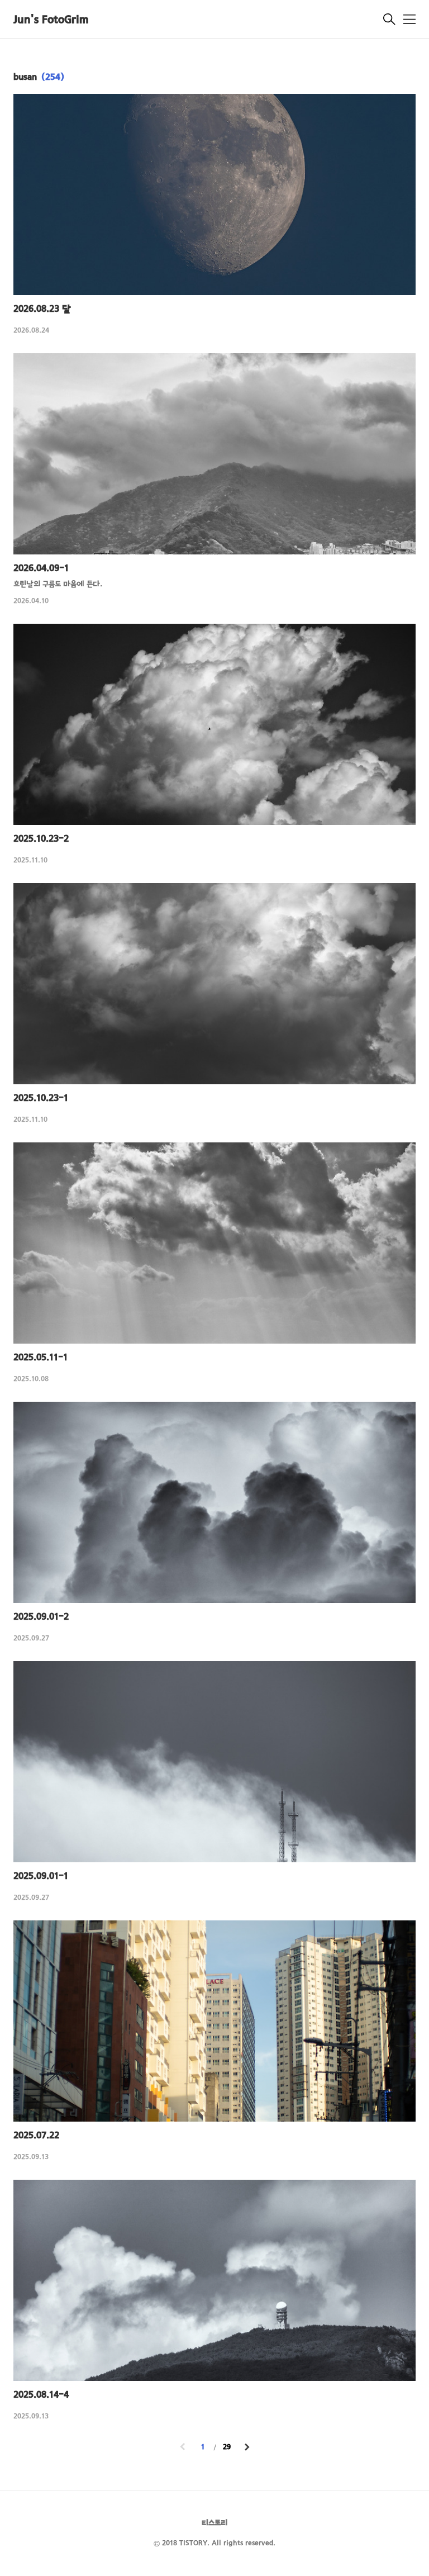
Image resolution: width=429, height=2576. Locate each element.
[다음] (247, 2448)
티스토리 (214, 2523)
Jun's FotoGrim (51, 20)
